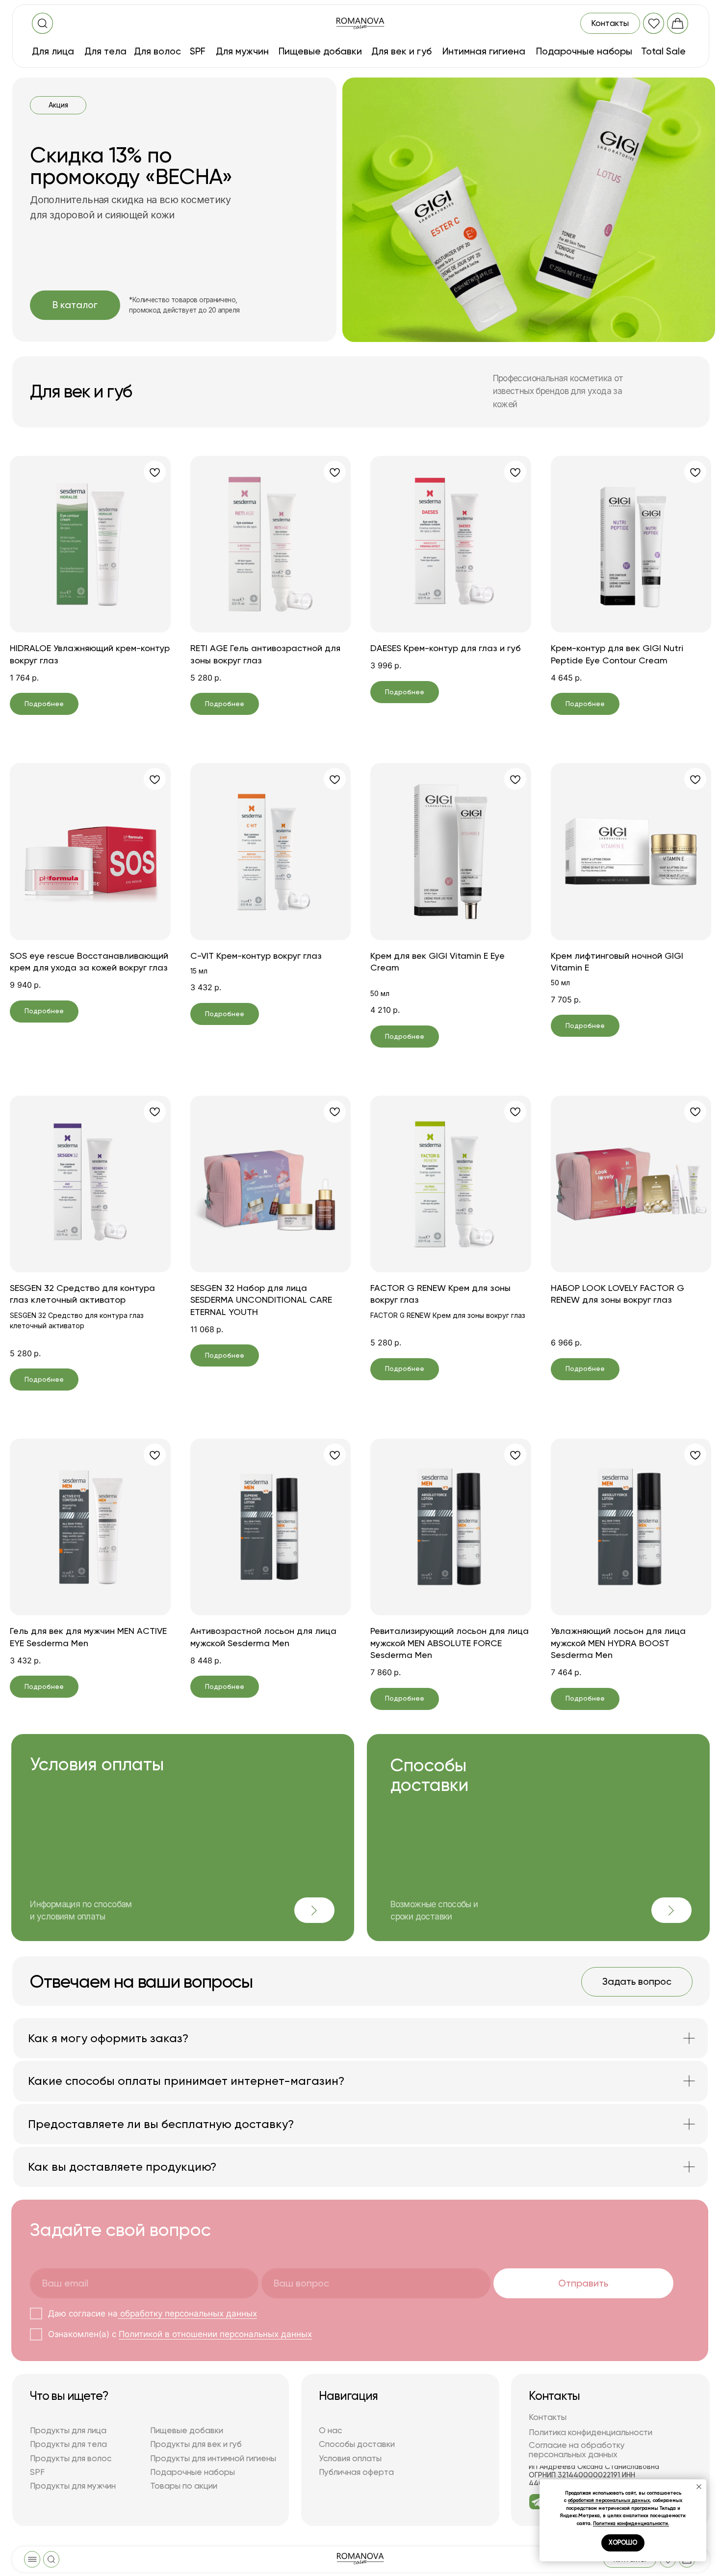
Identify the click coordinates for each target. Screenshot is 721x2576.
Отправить (583, 2283)
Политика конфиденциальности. (631, 2523)
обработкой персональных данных (609, 2500)
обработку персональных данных (187, 2313)
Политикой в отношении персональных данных (215, 2334)
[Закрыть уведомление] (699, 2487)
